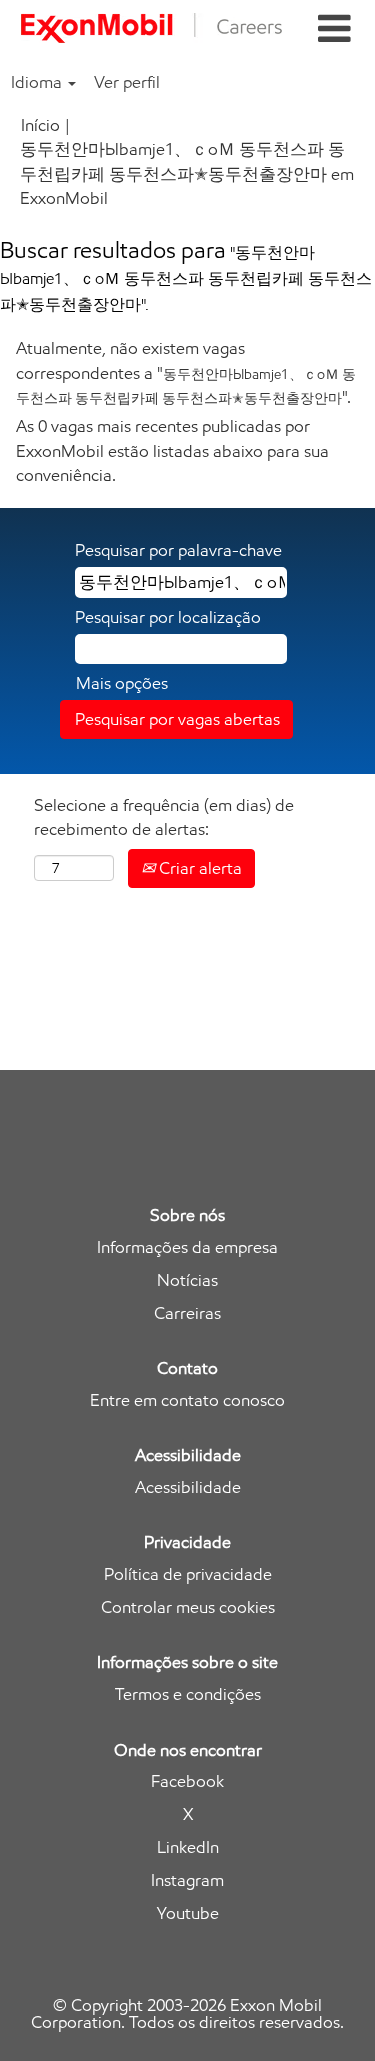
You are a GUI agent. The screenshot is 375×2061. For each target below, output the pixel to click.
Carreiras (187, 1313)
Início (40, 125)
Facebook (187, 1781)
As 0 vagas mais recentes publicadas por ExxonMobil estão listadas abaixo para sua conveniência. (172, 450)
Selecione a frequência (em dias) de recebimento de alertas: (164, 817)
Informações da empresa (187, 1247)
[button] (334, 29)
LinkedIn (188, 1847)
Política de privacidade (188, 1574)
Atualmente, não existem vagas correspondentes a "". (186, 372)
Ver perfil (127, 82)
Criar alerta (198, 868)
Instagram (187, 1880)
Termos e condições (188, 1694)
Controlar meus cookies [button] (188, 1607)
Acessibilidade (188, 1487)
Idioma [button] (38, 82)
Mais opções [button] (122, 683)
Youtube (188, 1913)
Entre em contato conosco (187, 1400)
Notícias (187, 1280)
